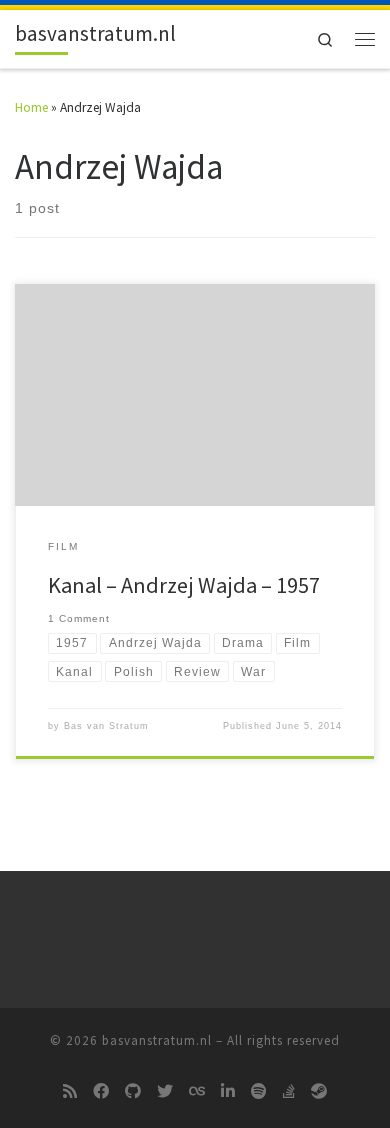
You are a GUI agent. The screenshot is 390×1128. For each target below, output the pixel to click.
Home (31, 107)
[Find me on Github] (133, 1092)
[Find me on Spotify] (259, 1092)
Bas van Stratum (106, 726)
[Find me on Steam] (319, 1092)
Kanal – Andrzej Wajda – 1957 (184, 585)
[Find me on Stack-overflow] (289, 1092)
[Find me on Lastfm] (197, 1092)
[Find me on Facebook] (101, 1092)
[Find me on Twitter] (165, 1092)
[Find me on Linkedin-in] (228, 1092)
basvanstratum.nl (157, 1040)
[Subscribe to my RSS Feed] (70, 1092)
